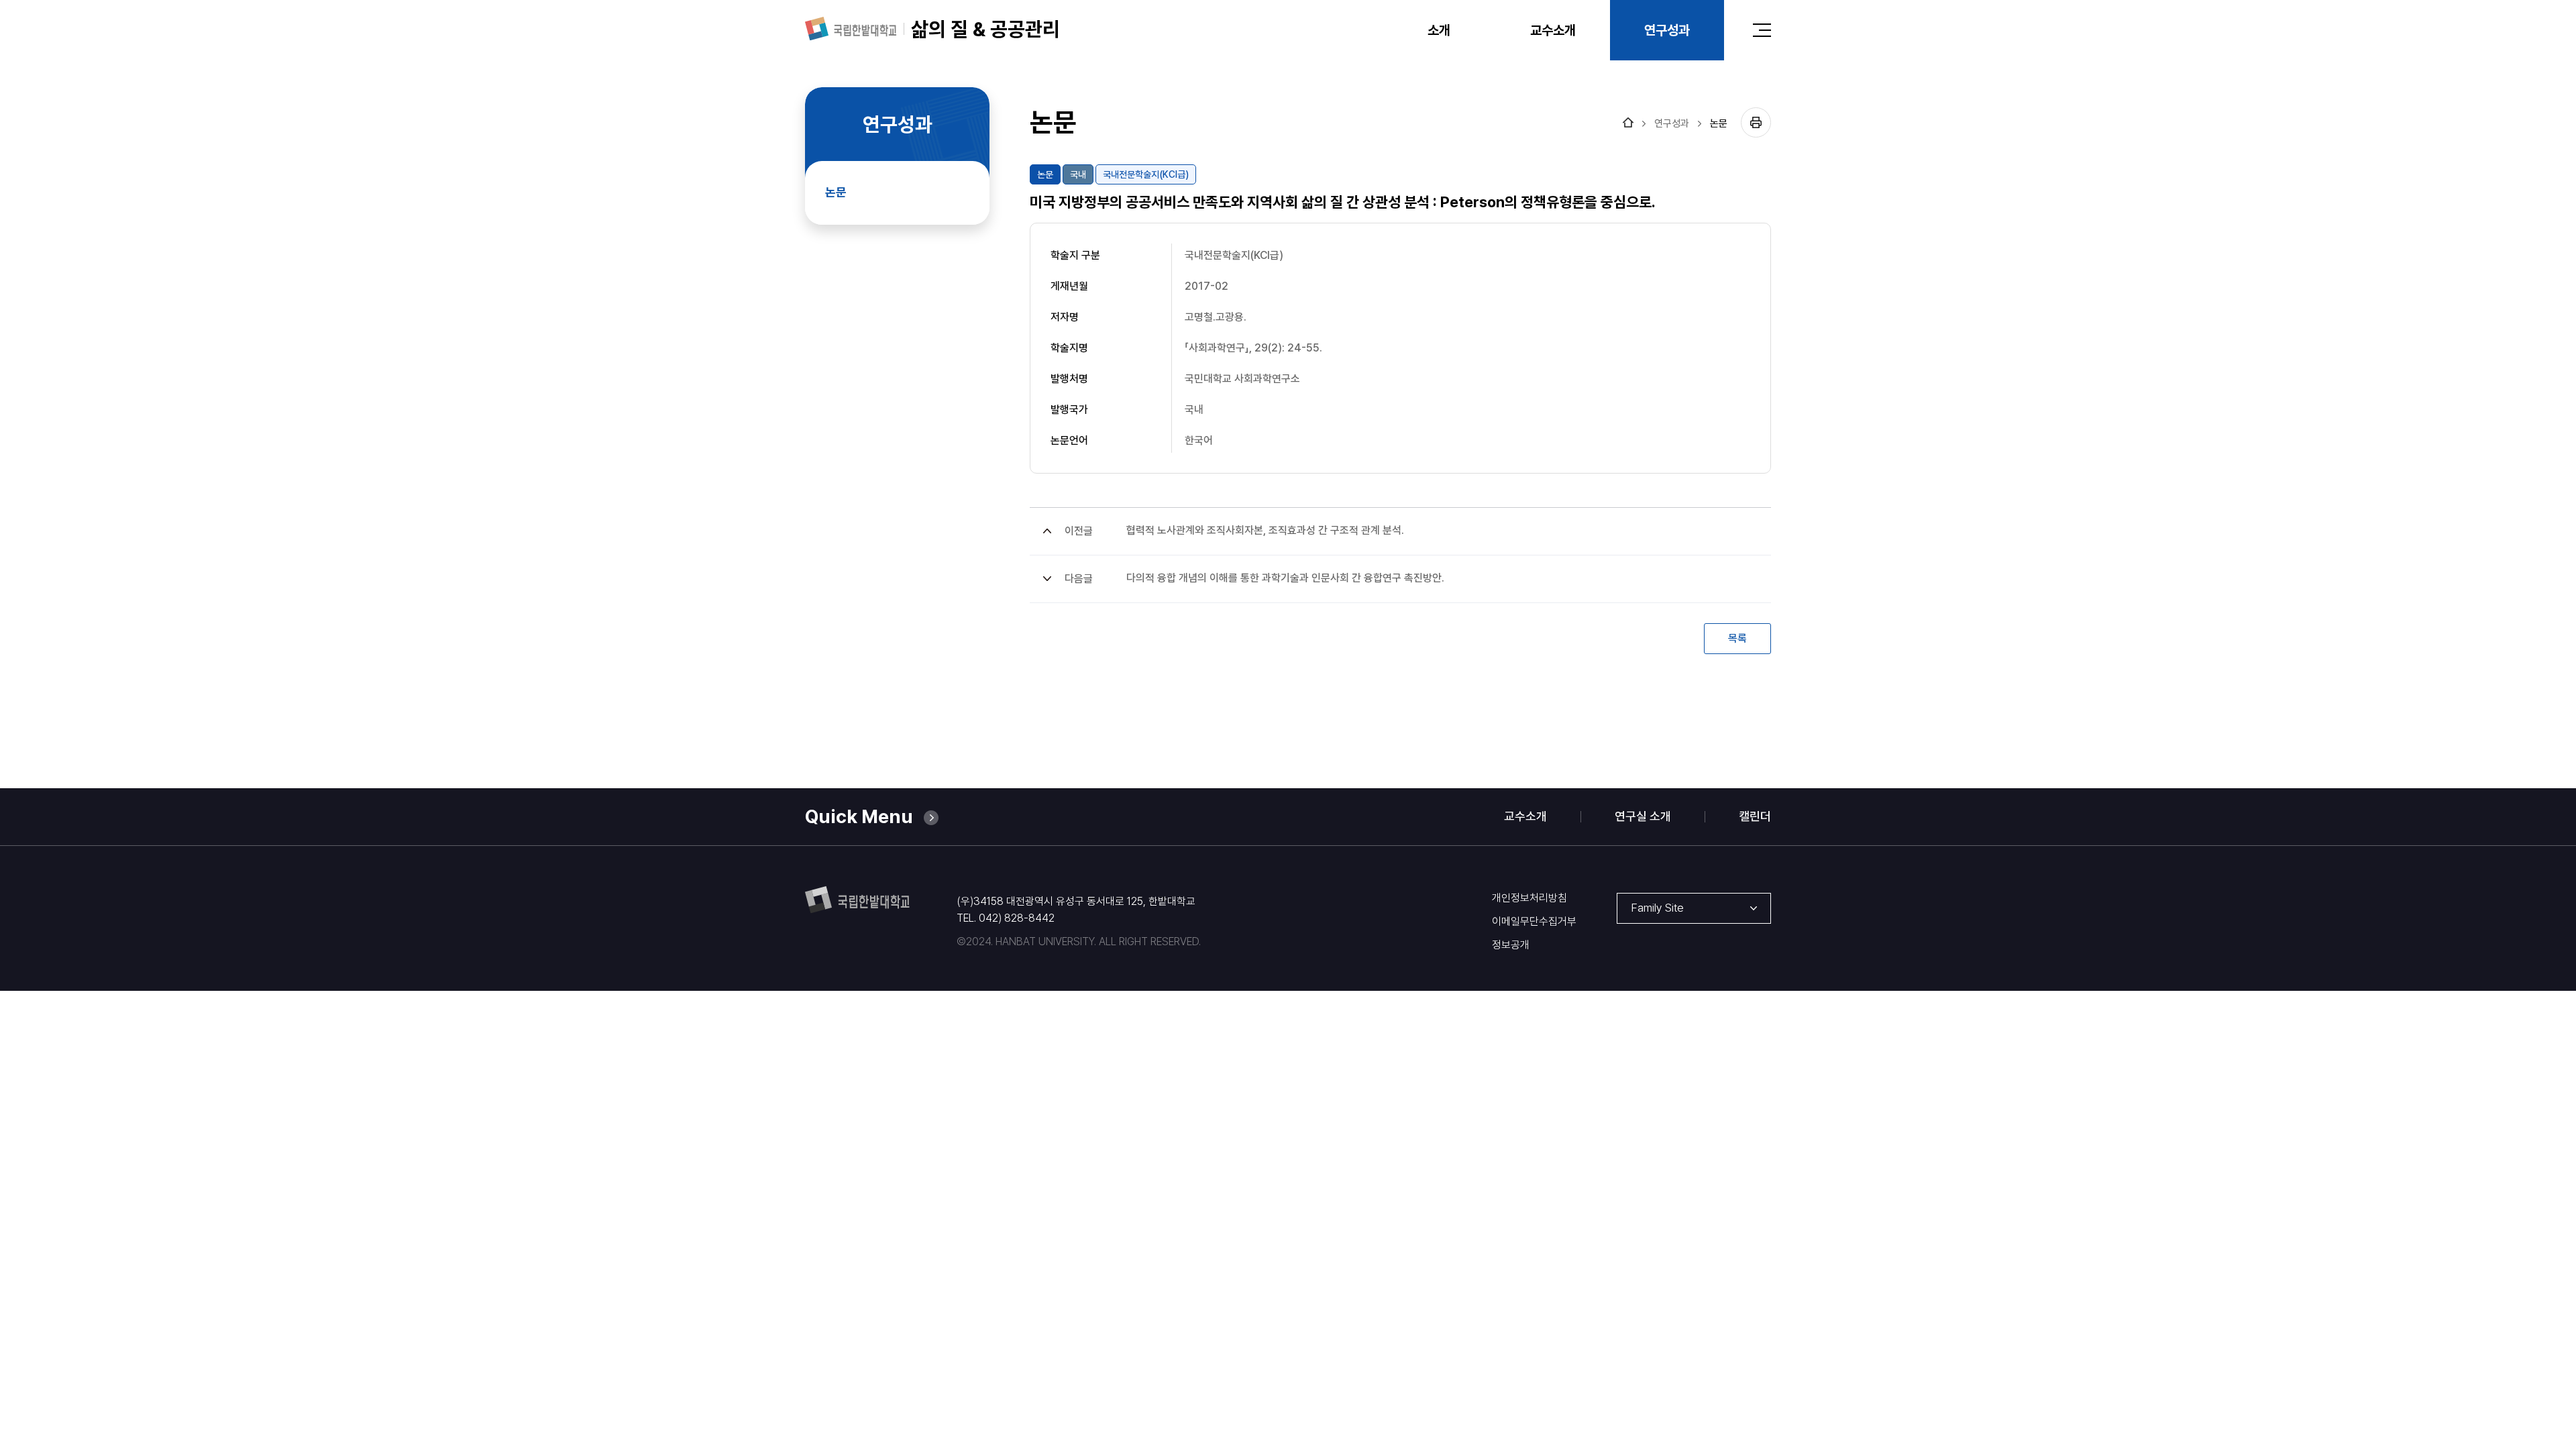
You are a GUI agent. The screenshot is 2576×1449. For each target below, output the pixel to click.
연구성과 (1672, 124)
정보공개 (1511, 945)
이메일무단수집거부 (1534, 922)
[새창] (851, 29)
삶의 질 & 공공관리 (985, 29)
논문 (1719, 124)
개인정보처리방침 (1529, 898)
